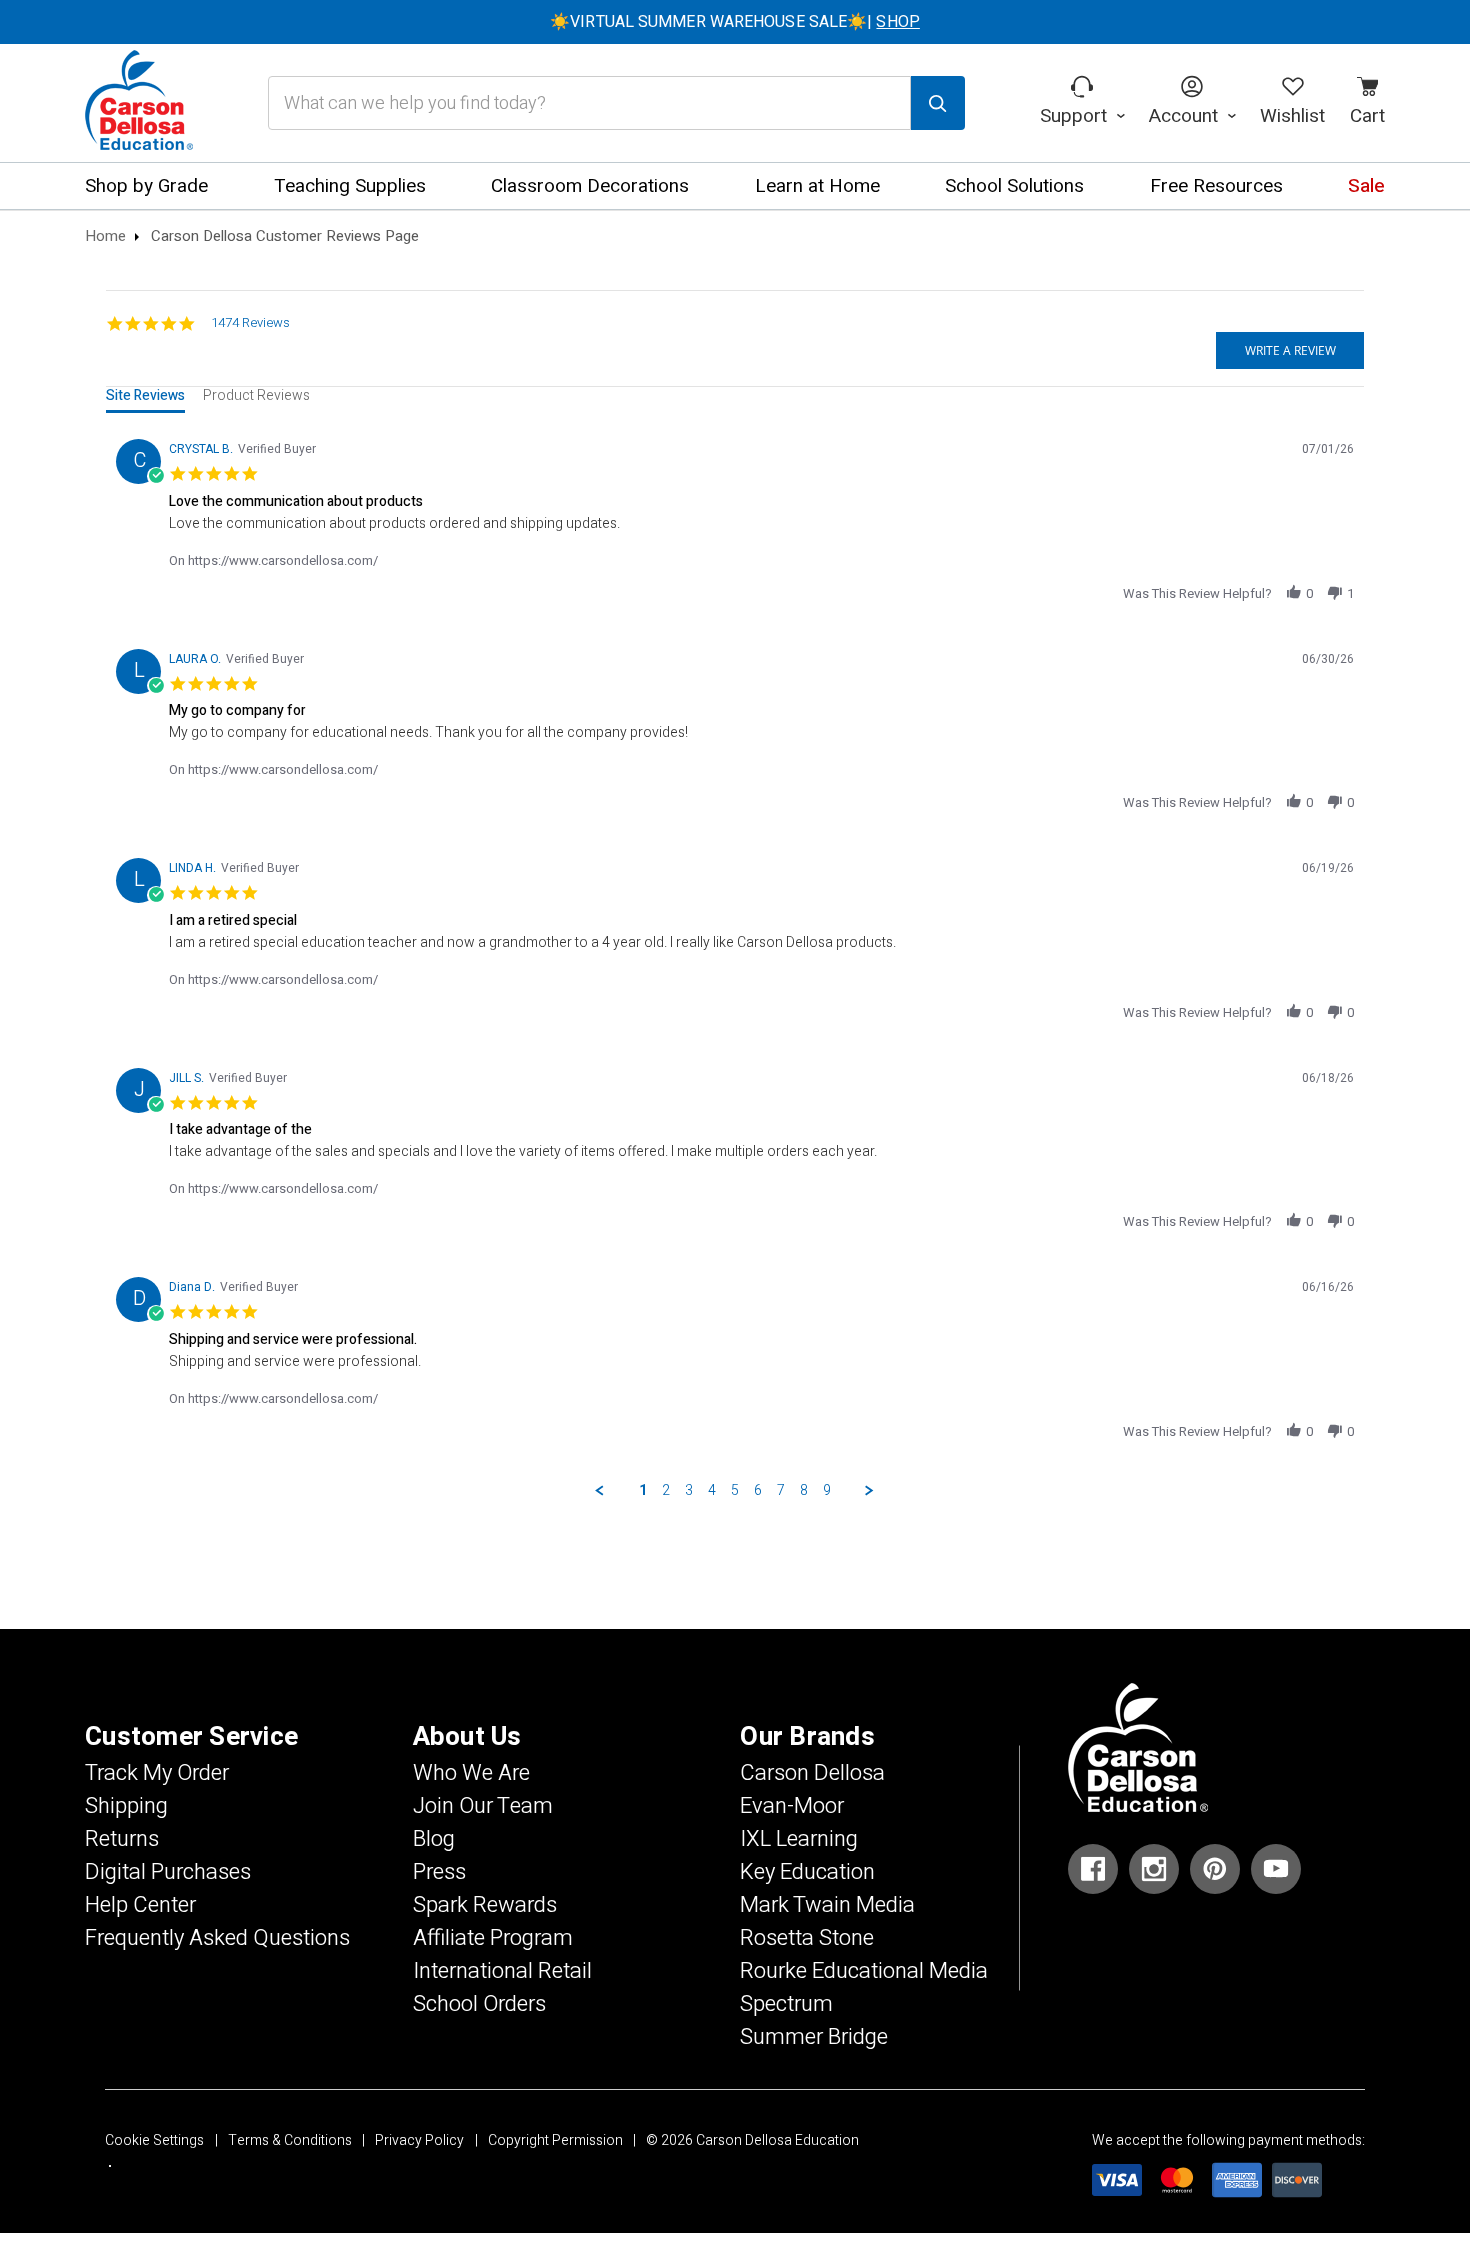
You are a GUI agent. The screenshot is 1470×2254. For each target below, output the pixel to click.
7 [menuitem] (781, 1491)
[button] (1294, 593)
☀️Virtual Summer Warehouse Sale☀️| (735, 22)
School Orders (479, 2004)
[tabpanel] (735, 964)
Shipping (126, 1806)
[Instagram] (1154, 1869)
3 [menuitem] (689, 1491)
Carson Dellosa (812, 1773)
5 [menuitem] (735, 1491)
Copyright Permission (555, 2140)
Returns (122, 1839)
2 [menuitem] (666, 1491)
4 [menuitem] (712, 1491)
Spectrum (786, 2004)
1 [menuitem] (643, 1491)
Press (439, 1872)
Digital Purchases (168, 1872)
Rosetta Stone (807, 1938)
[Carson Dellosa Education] (139, 103)
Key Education (807, 1872)
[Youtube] (1276, 1869)
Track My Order (157, 1773)
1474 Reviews (250, 322)
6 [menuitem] (758, 1491)
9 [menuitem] (827, 1491)
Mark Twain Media (827, 1905)
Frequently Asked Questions (217, 1938)
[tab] (145, 400)
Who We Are (471, 1773)
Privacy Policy (419, 2140)
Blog (434, 1839)
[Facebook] (1093, 1869)
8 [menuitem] (804, 1491)
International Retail (502, 1971)
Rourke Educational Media (864, 1971)
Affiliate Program (493, 1938)
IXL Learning (799, 1839)
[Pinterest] (1215, 1869)
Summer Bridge (814, 2037)
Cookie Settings (154, 2140)
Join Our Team (483, 1806)
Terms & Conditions (290, 2140)
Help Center (140, 1905)
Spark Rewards (485, 1905)
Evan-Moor (792, 1806)
